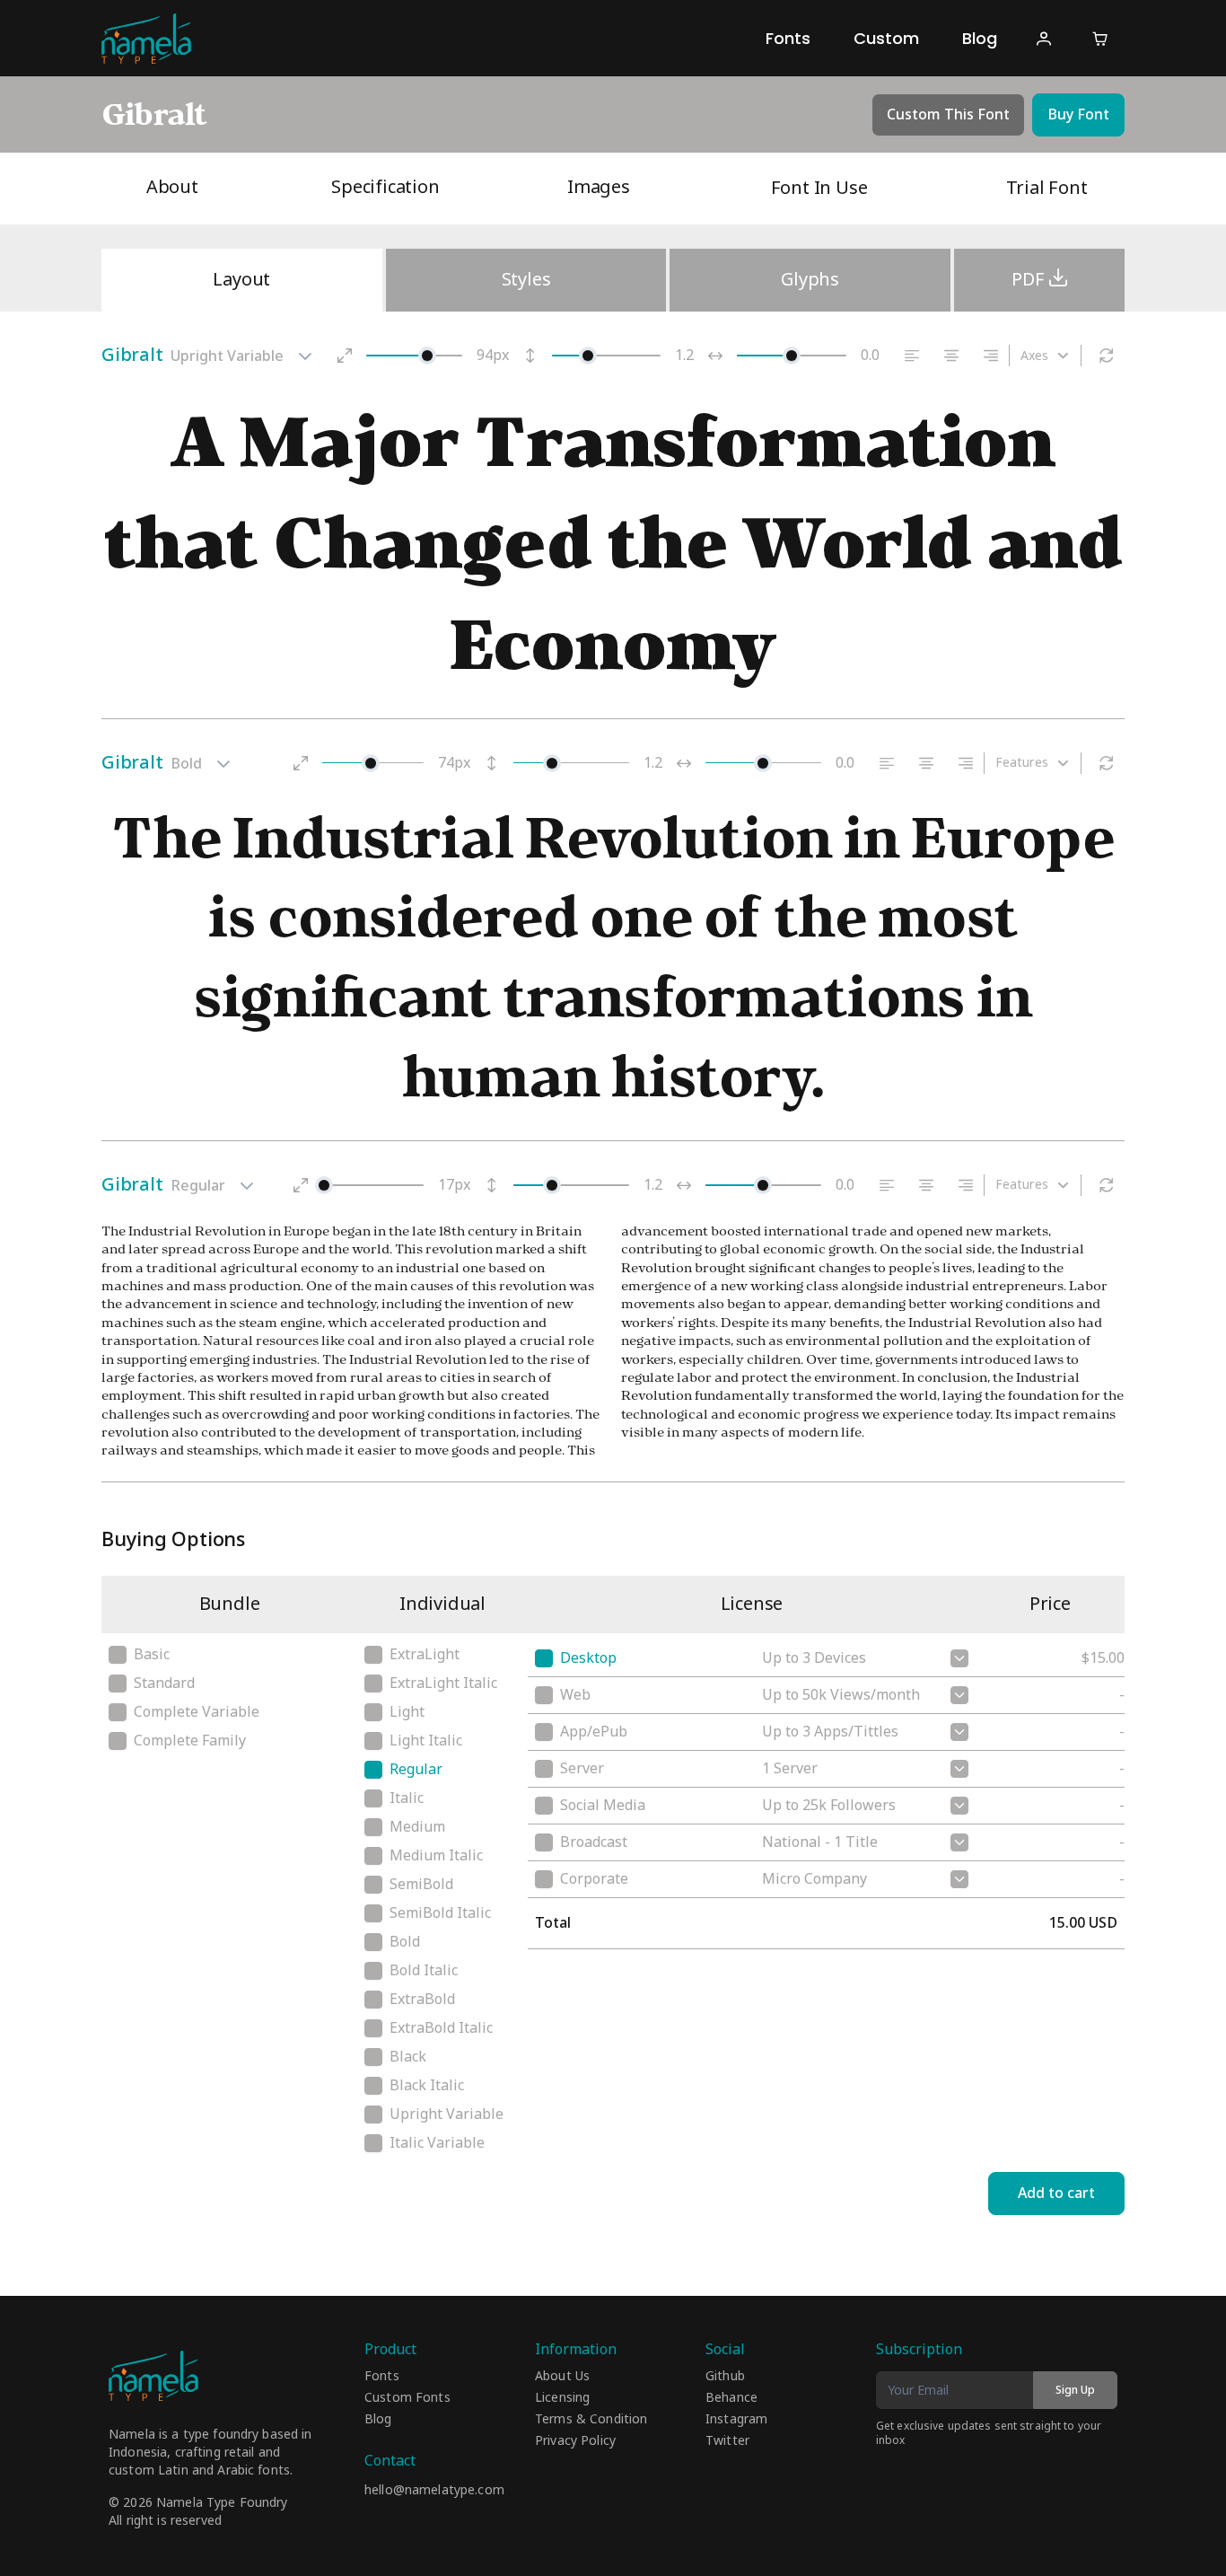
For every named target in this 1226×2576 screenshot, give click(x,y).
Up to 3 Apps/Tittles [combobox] (830, 1732)
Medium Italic (436, 1856)
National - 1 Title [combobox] (820, 1842)
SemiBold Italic (440, 1913)
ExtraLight (425, 1655)
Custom (886, 38)
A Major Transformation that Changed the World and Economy (613, 544)
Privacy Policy (575, 2441)
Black (408, 2057)
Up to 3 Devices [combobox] (814, 1658)
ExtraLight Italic (443, 1684)
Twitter (727, 2441)
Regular (416, 1770)
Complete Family (190, 1741)
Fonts (788, 38)
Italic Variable (437, 2143)
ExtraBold (422, 2000)
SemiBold (421, 1885)
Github (725, 2377)
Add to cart (1056, 2194)
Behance (731, 2398)
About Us (562, 2377)
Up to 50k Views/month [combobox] (841, 1695)
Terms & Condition (591, 2420)
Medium (417, 1827)
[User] (1043, 38)
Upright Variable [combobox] (227, 356)
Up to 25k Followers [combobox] (829, 1806)
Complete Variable (197, 1712)
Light (407, 1712)
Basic (152, 1655)
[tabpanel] (613, 919)
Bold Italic (424, 1971)
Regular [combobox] (198, 1186)
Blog (980, 38)
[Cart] (1100, 38)
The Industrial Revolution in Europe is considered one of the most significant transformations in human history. (613, 958)
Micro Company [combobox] (814, 1879)
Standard (164, 1684)
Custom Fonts (407, 2398)
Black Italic (427, 2086)
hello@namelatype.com (434, 2490)
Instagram (736, 2420)
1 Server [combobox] (790, 1769)
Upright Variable (447, 2114)
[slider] (427, 356)
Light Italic (426, 1741)
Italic (407, 1798)
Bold (405, 1942)
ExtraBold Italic (441, 2028)
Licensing (562, 2398)
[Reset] (1107, 356)
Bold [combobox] (186, 764)
